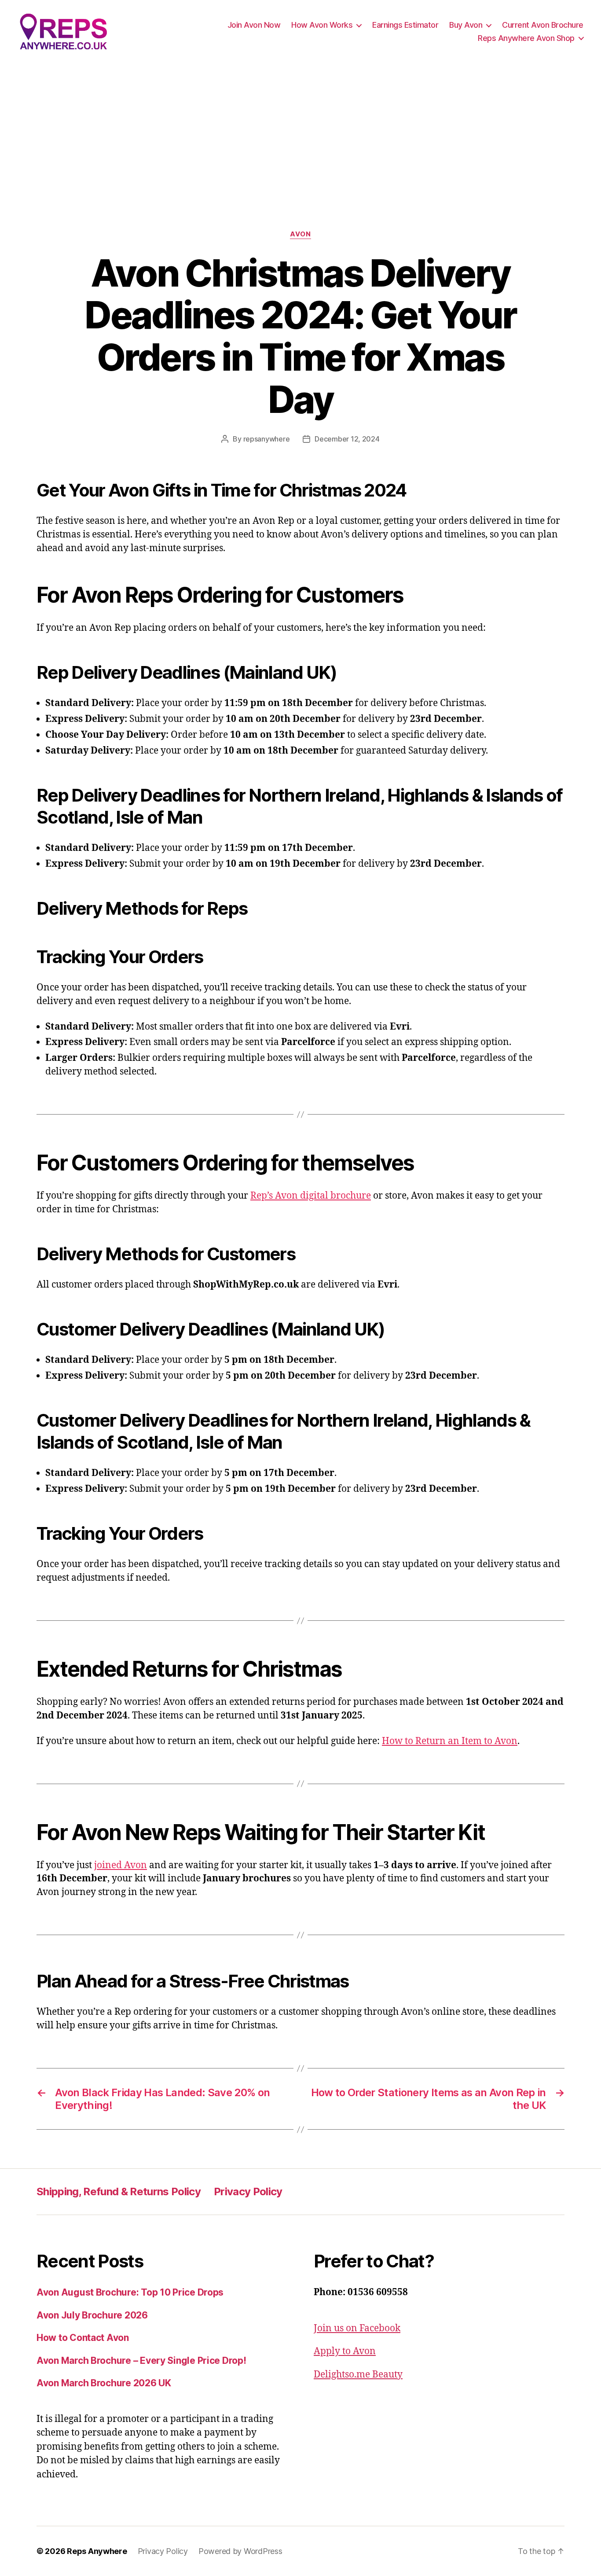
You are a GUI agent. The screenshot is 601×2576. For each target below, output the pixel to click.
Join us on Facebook (357, 2328)
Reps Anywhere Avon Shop (526, 38)
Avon (300, 234)
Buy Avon (466, 25)
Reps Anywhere (97, 2551)
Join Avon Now (254, 25)
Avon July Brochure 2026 (92, 2315)
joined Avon (121, 1865)
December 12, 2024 (347, 439)
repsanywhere (267, 439)
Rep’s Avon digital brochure (311, 1196)
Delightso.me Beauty (358, 2375)
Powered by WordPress (240, 2551)
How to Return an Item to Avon (450, 1741)
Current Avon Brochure (543, 25)
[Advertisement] (300, 129)
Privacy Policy (248, 2191)
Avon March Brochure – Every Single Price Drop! (141, 2361)
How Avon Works (322, 25)
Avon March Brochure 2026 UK (104, 2383)
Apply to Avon (345, 2351)
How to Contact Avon (83, 2338)
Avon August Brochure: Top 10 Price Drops (130, 2292)
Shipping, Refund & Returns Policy (119, 2191)
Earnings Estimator (405, 25)
